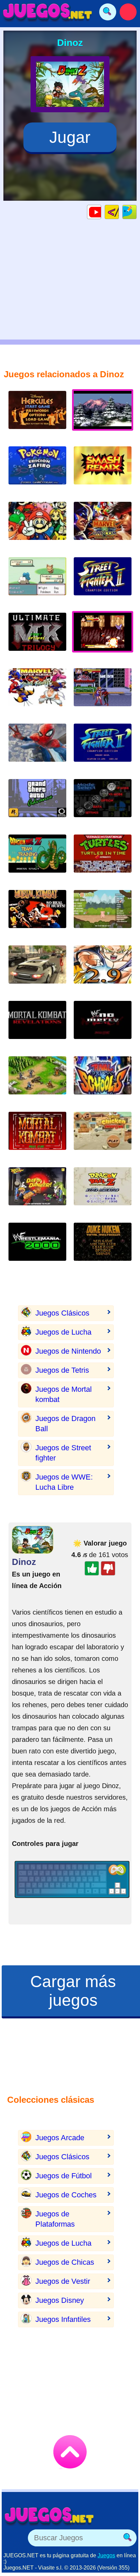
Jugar (70, 137)
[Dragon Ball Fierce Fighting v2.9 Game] (103, 970)
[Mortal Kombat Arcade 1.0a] (37, 914)
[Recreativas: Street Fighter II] (103, 748)
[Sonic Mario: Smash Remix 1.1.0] (103, 803)
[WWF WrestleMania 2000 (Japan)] (37, 1247)
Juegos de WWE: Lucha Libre (64, 1482)
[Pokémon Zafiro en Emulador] (37, 471)
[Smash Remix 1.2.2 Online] (37, 526)
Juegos (106, 2555)
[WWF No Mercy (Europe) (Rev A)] (103, 1025)
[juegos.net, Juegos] (48, 12)
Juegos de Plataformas (55, 2219)
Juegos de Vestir (63, 2281)
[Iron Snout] (103, 914)
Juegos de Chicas (65, 2262)
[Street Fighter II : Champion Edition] (103, 582)
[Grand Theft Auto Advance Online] (37, 803)
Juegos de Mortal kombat (64, 1394)
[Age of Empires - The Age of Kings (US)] (37, 1081)
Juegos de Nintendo (68, 1351)
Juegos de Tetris (62, 1370)
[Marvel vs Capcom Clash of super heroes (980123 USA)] (103, 526)
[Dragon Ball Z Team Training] (37, 859)
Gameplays (101, 212)
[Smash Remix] (103, 471)
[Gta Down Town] (37, 970)
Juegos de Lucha (63, 1332)
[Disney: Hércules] (37, 415)
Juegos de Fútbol (64, 2176)
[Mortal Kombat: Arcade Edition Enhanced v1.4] (37, 1136)
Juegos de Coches (66, 2195)
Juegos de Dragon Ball (65, 1424)
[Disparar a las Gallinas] (103, 1136)
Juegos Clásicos (62, 1313)
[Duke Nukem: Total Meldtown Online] (103, 1247)
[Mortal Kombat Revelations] (37, 1025)
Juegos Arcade (60, 2138)
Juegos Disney (60, 2300)
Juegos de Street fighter (63, 1453)
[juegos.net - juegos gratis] (49, 2516)
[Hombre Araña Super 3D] (37, 748)
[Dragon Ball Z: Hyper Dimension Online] (103, 1192)
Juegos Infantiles (63, 2319)
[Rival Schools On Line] (103, 1081)
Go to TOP (70, 2452)
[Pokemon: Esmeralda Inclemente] (37, 582)
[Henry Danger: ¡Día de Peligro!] (37, 1192)
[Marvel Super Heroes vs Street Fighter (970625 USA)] (37, 692)
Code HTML (119, 212)
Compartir (136, 212)
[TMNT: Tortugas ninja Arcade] (103, 859)
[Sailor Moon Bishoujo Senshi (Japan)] (103, 692)
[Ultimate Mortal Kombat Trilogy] (37, 637)
